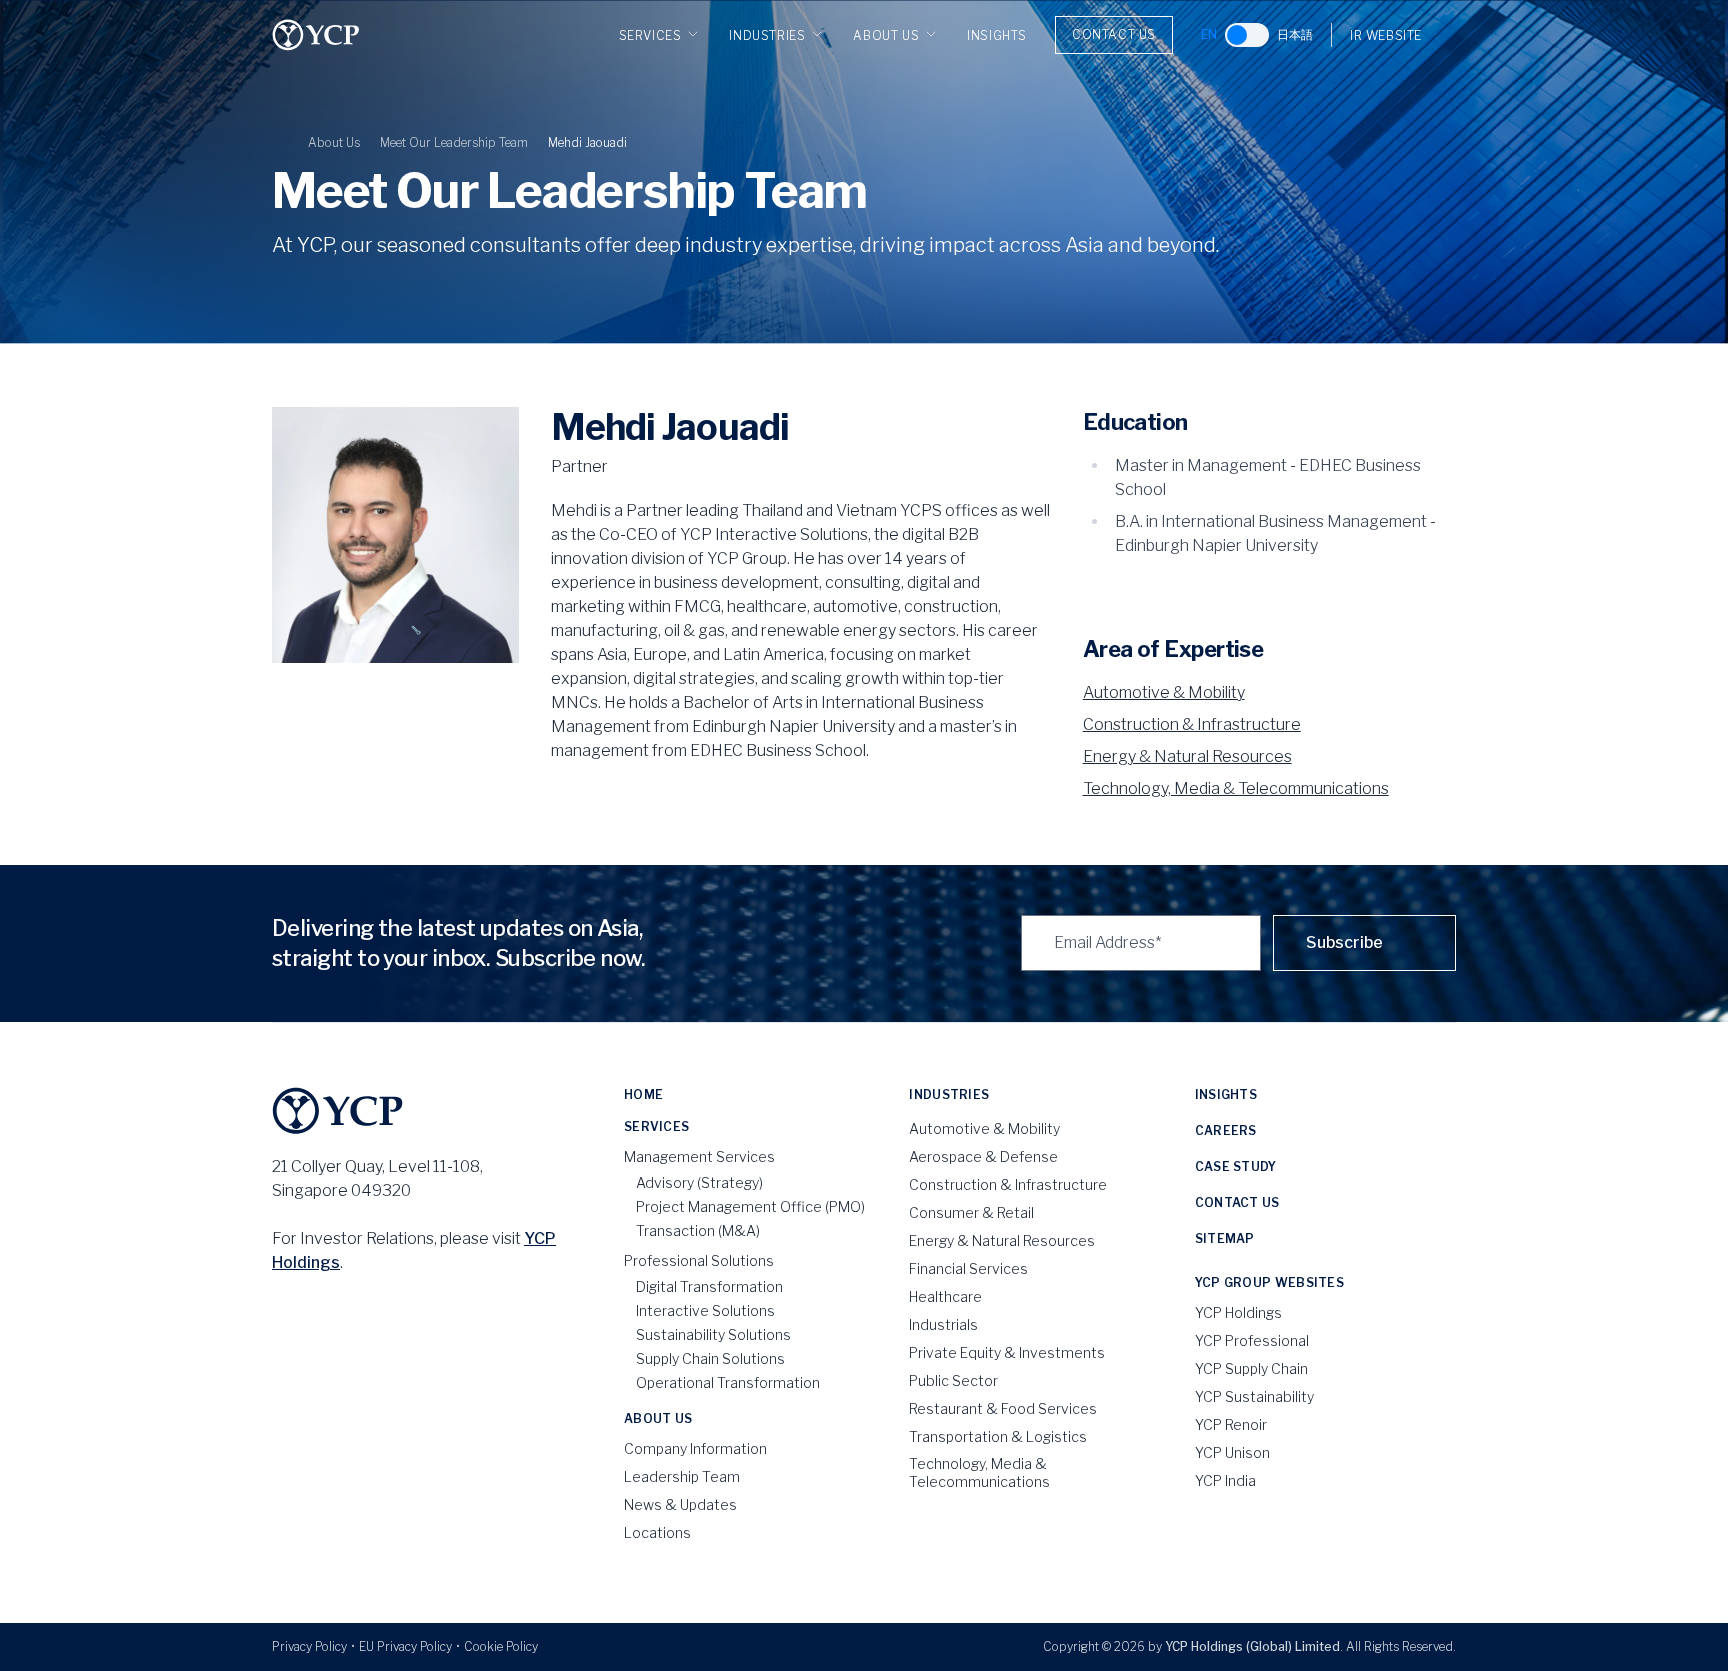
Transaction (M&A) (698, 1230)
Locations (657, 1532)
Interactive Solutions (705, 1310)
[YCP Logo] (316, 35)
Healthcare (945, 1296)
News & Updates (680, 1504)
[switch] (1247, 35)
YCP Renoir (1231, 1424)
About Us (886, 35)
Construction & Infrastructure (1192, 724)
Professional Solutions (699, 1260)
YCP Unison (1232, 1452)
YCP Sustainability (1254, 1396)
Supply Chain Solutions (710, 1358)
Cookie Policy (501, 1646)
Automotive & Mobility (1164, 692)
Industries (767, 35)
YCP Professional (1252, 1340)
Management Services (699, 1156)
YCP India (1225, 1480)
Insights (997, 35)
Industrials (943, 1324)
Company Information (695, 1448)
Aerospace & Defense (983, 1156)
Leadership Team (682, 1476)
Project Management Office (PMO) (750, 1206)
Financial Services (968, 1268)
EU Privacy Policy (405, 1646)
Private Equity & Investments (1007, 1352)
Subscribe (1344, 942)
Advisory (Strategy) (699, 1182)
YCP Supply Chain (1251, 1368)
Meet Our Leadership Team (454, 142)
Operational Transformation (728, 1382)
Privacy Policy (309, 1646)
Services (650, 35)
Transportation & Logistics (998, 1436)
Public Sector (953, 1380)
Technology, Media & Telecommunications (1236, 788)
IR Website (1386, 35)
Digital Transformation (709, 1286)
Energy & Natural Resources (1187, 756)
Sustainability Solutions (713, 1334)
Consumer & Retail (971, 1212)
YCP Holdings (1238, 1312)
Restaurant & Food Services (1003, 1408)
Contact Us (1114, 34)
